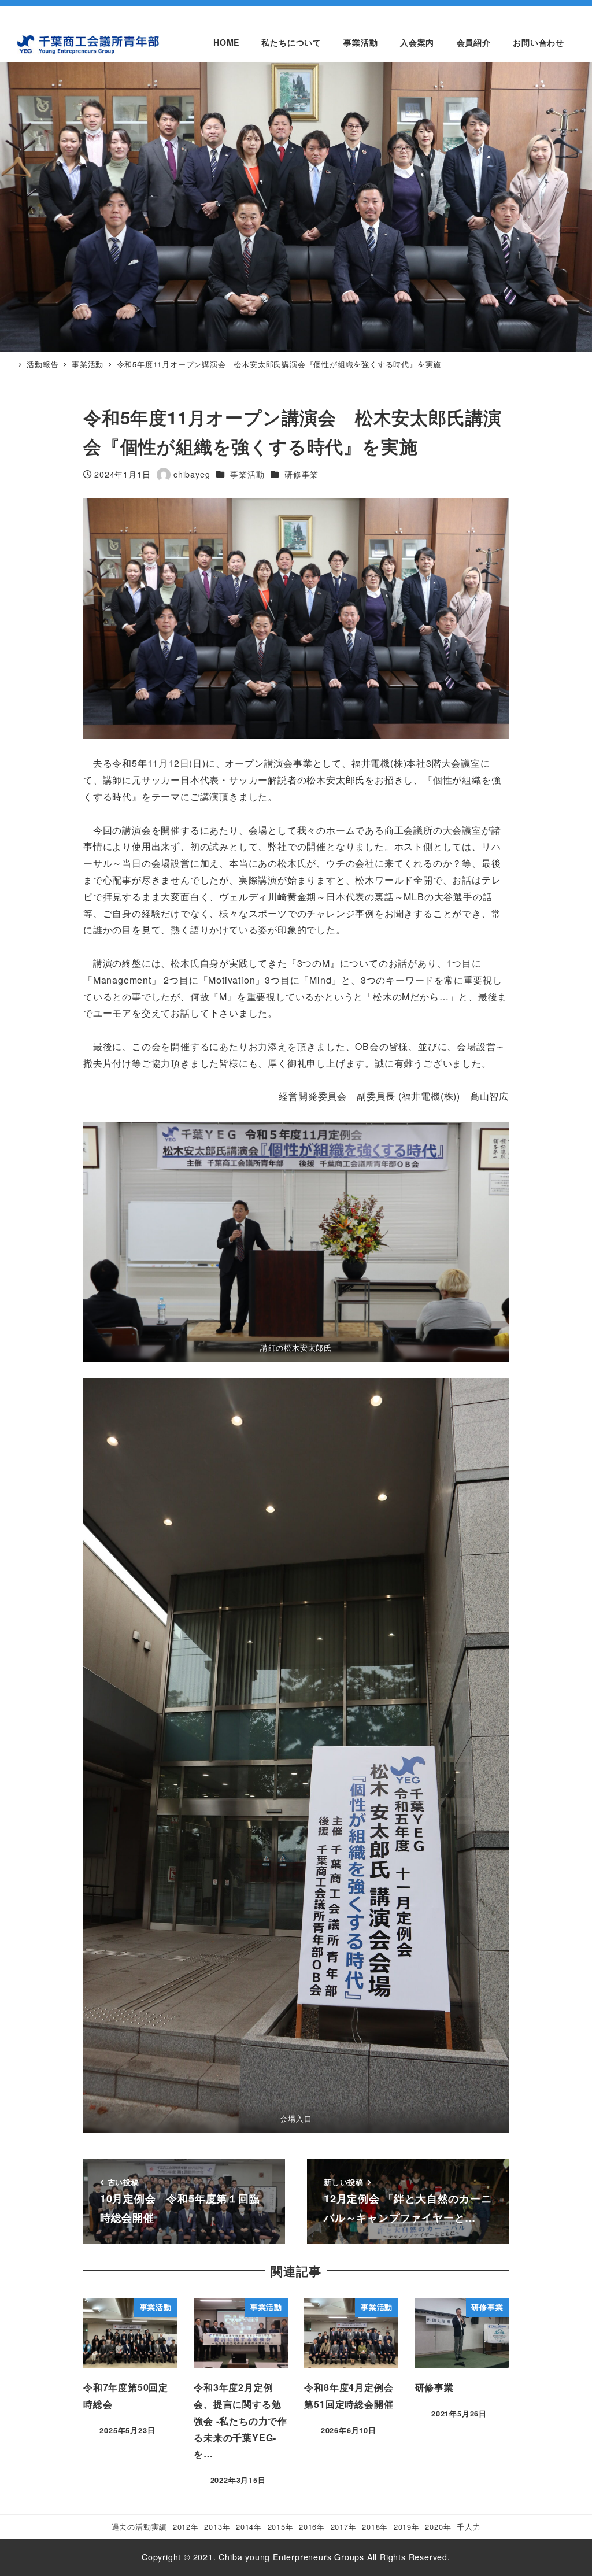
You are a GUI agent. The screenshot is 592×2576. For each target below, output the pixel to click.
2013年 (217, 2527)
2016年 (312, 2527)
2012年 (186, 2527)
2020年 (438, 2527)
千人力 (469, 2527)
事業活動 (247, 474)
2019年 (407, 2527)
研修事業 (301, 474)
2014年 (249, 2527)
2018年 (375, 2527)
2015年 (281, 2527)
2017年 (344, 2527)
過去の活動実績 (140, 2527)
